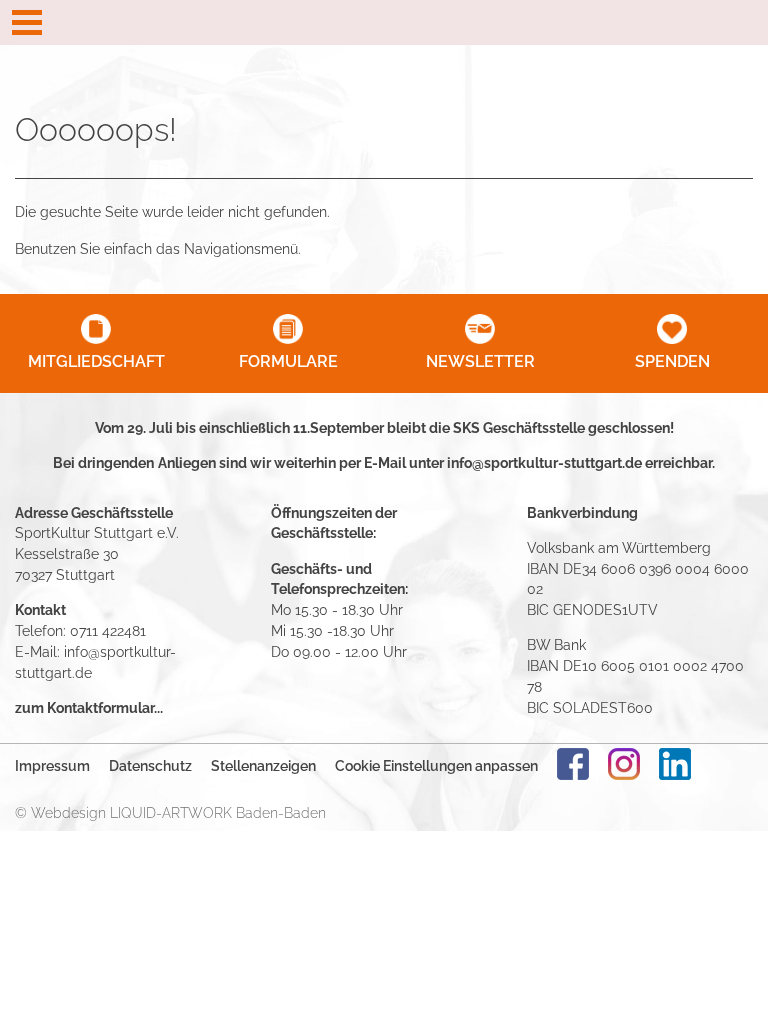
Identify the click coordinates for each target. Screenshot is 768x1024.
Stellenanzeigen (263, 765)
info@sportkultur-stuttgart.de (544, 462)
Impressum (52, 765)
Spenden (672, 361)
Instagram (624, 764)
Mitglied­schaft (96, 361)
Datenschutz (150, 765)
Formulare (288, 361)
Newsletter (480, 361)
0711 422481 (108, 630)
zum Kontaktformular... (89, 707)
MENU (384, 22)
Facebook (573, 764)
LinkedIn (675, 764)
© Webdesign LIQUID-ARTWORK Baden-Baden (170, 812)
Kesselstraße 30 (67, 553)
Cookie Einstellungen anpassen (436, 765)
